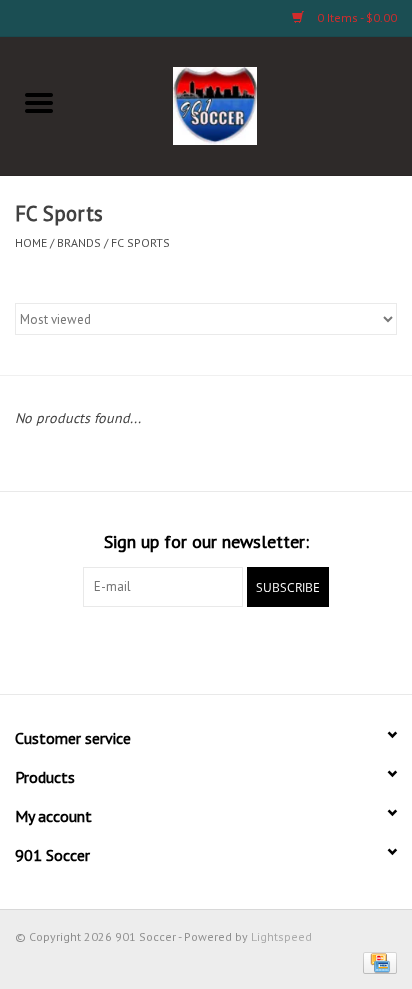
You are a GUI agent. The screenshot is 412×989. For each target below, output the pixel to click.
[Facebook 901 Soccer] (98, 648)
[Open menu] (39, 102)
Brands (79, 242)
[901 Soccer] (245, 104)
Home (31, 242)
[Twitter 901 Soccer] (134, 648)
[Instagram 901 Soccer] (314, 648)
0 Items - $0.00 (355, 17)
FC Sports (140, 242)
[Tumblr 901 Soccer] (278, 648)
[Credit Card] (376, 961)
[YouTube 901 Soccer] (242, 648)
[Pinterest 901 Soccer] (206, 648)
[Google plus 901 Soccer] (170, 648)
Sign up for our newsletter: (206, 541)
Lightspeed (281, 936)
